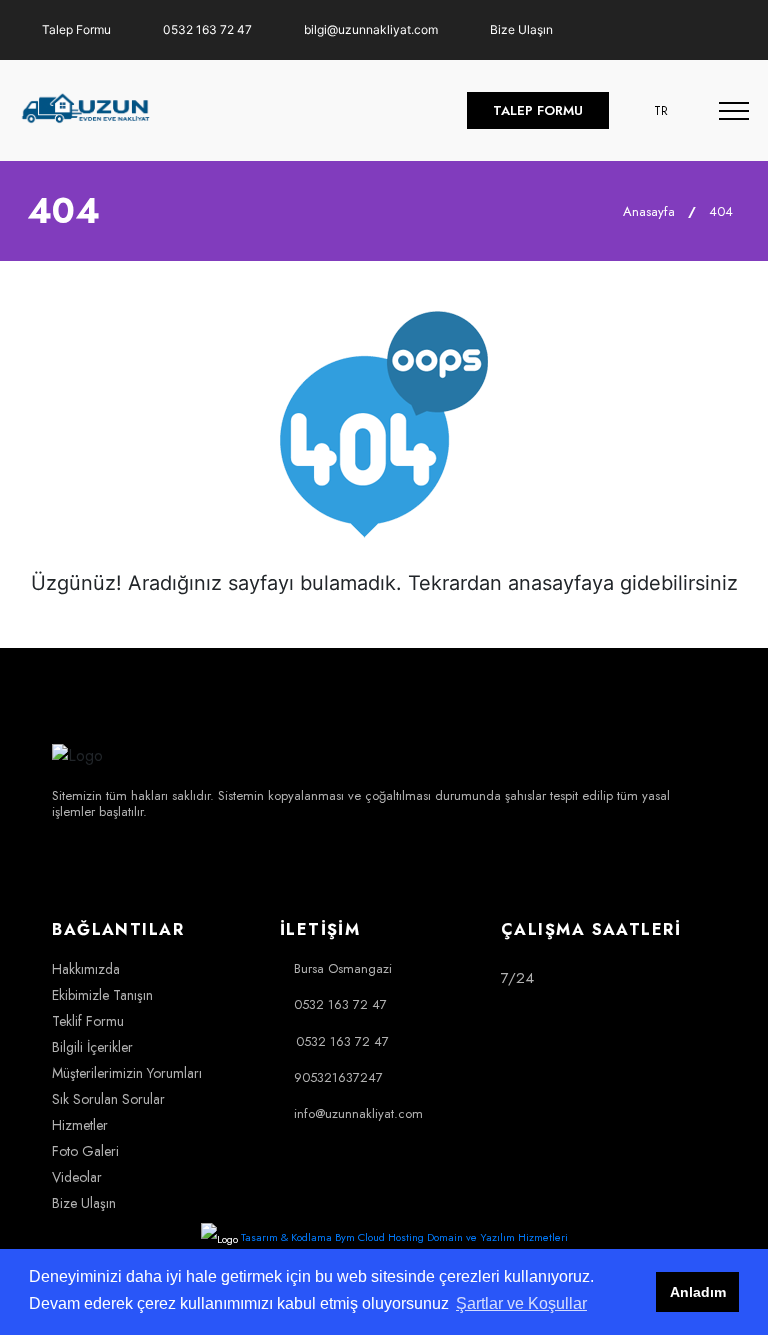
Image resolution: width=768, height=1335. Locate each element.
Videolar (77, 1177)
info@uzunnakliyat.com (358, 1113)
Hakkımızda (86, 969)
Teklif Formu (88, 1021)
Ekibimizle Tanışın (102, 995)
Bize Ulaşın (520, 29)
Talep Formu (75, 29)
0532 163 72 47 (206, 29)
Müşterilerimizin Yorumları (127, 1073)
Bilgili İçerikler (92, 1047)
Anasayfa (647, 211)
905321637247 (338, 1077)
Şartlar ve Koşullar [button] (521, 1303)
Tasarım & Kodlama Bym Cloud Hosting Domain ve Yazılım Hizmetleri (404, 1237)
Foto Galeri (85, 1151)
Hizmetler (80, 1125)
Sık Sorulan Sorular (108, 1099)
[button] (664, 110)
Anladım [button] (698, 1292)
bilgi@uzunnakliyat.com (369, 29)
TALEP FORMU (538, 110)
